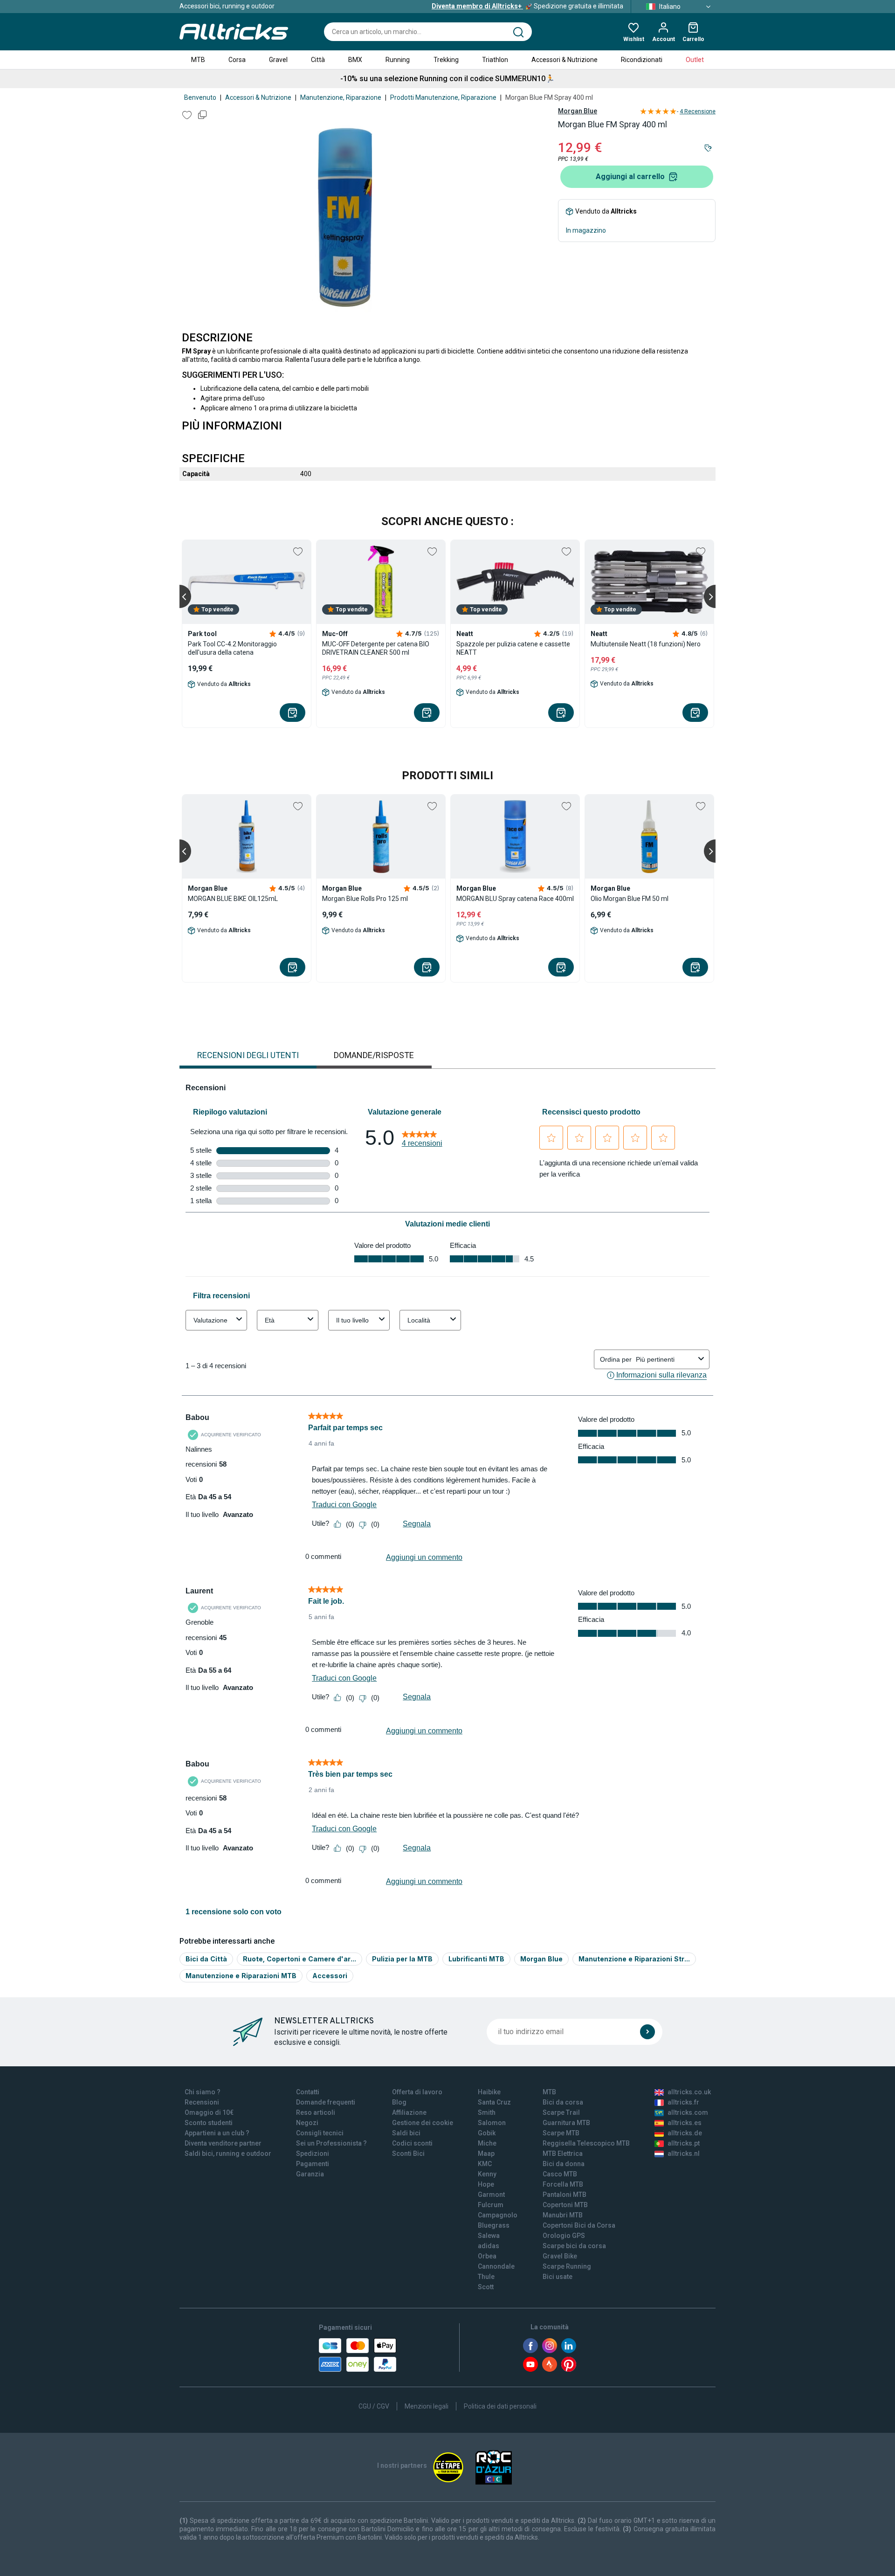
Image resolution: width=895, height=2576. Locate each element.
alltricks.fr (683, 2102)
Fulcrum (491, 2205)
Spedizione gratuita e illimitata (527, 6)
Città (318, 60)
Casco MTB (560, 2174)
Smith (487, 2112)
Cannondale (496, 2266)
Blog (399, 2102)
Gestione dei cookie (423, 2123)
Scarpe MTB (561, 2133)
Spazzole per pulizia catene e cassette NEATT (513, 648)
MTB (198, 60)
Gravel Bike (560, 2256)
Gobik (487, 2133)
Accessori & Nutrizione (565, 60)
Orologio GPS (564, 2236)
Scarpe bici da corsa (574, 2246)
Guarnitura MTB (566, 2123)
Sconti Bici (408, 2154)
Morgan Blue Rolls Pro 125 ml (365, 899)
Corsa (237, 60)
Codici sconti (412, 2143)
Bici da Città (206, 1959)
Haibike (489, 2092)
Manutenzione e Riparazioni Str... (634, 1959)
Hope (486, 2184)
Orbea (487, 2256)
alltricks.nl (684, 2154)
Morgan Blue (578, 111)
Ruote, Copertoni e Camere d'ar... (299, 1959)
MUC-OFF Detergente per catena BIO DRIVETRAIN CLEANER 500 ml (376, 648)
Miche (487, 2143)
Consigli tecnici (320, 2133)
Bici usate (558, 2277)
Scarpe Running (567, 2266)
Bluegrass (494, 2225)
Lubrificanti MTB (476, 1959)
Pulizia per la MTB (402, 1959)
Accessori (330, 1976)
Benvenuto (200, 97)
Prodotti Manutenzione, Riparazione (443, 97)
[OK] (647, 2032)
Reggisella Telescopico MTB (586, 2143)
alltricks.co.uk (689, 2092)
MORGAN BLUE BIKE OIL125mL (233, 899)
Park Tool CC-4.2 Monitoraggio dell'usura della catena (232, 648)
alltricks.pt (684, 2143)
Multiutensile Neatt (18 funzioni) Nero (646, 644)
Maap (486, 2154)
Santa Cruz (494, 2102)
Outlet (695, 60)
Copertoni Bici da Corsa (579, 2225)
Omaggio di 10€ (209, 2112)
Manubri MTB (563, 2215)
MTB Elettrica (563, 2154)
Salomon (492, 2123)
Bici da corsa (563, 2102)
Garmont (491, 2195)
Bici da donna (564, 2164)
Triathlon (495, 60)
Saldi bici (406, 2133)
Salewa (489, 2236)
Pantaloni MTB (565, 2195)
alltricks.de (685, 2133)
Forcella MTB (563, 2184)
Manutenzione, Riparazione (341, 97)
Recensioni (202, 2102)
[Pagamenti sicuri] (358, 2355)
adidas (489, 2246)
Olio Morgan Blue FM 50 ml (630, 899)
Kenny (487, 2174)
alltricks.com (688, 2112)
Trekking (446, 60)
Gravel (278, 60)
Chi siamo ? (203, 2092)
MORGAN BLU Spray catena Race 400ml (515, 899)
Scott (486, 2287)
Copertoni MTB (565, 2205)
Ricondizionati (642, 60)
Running (398, 60)
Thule (486, 2277)
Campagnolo (498, 2215)
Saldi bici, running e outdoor (228, 2154)
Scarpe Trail (561, 2112)
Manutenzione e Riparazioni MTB (241, 1976)
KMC (485, 2164)
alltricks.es (685, 2123)
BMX (355, 60)
